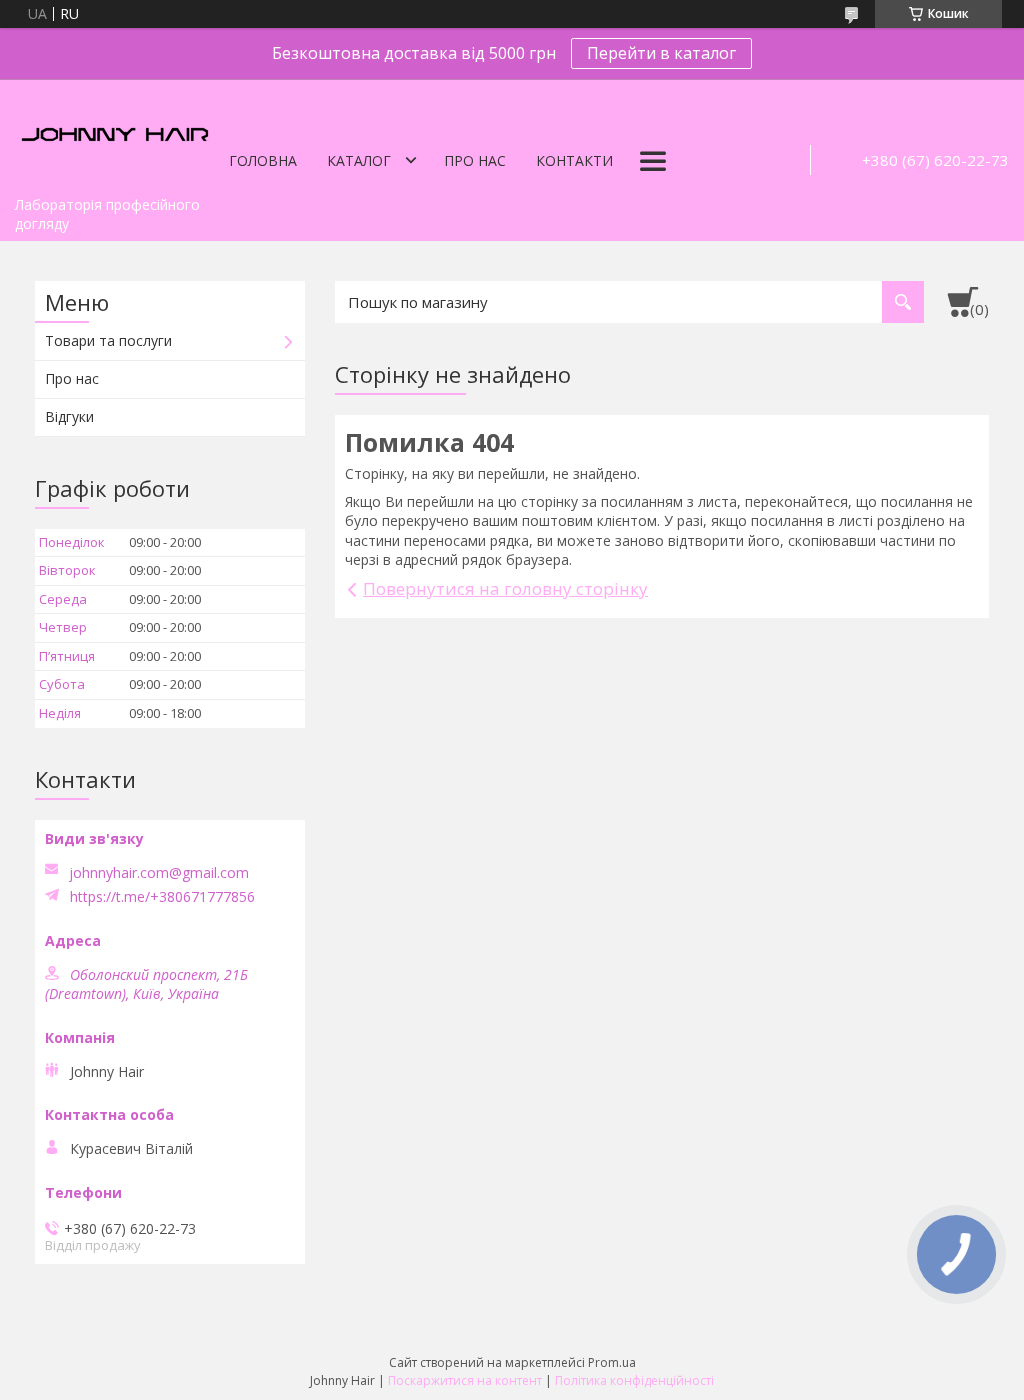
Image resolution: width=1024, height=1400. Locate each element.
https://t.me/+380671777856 (162, 897)
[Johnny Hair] (115, 133)
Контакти (574, 160)
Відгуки (69, 416)
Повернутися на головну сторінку (505, 588)
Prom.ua (612, 1362)
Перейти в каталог (661, 53)
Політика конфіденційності (634, 1380)
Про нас (475, 160)
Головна (263, 160)
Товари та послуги (108, 340)
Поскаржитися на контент (465, 1380)
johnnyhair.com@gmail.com (159, 873)
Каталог (359, 160)
